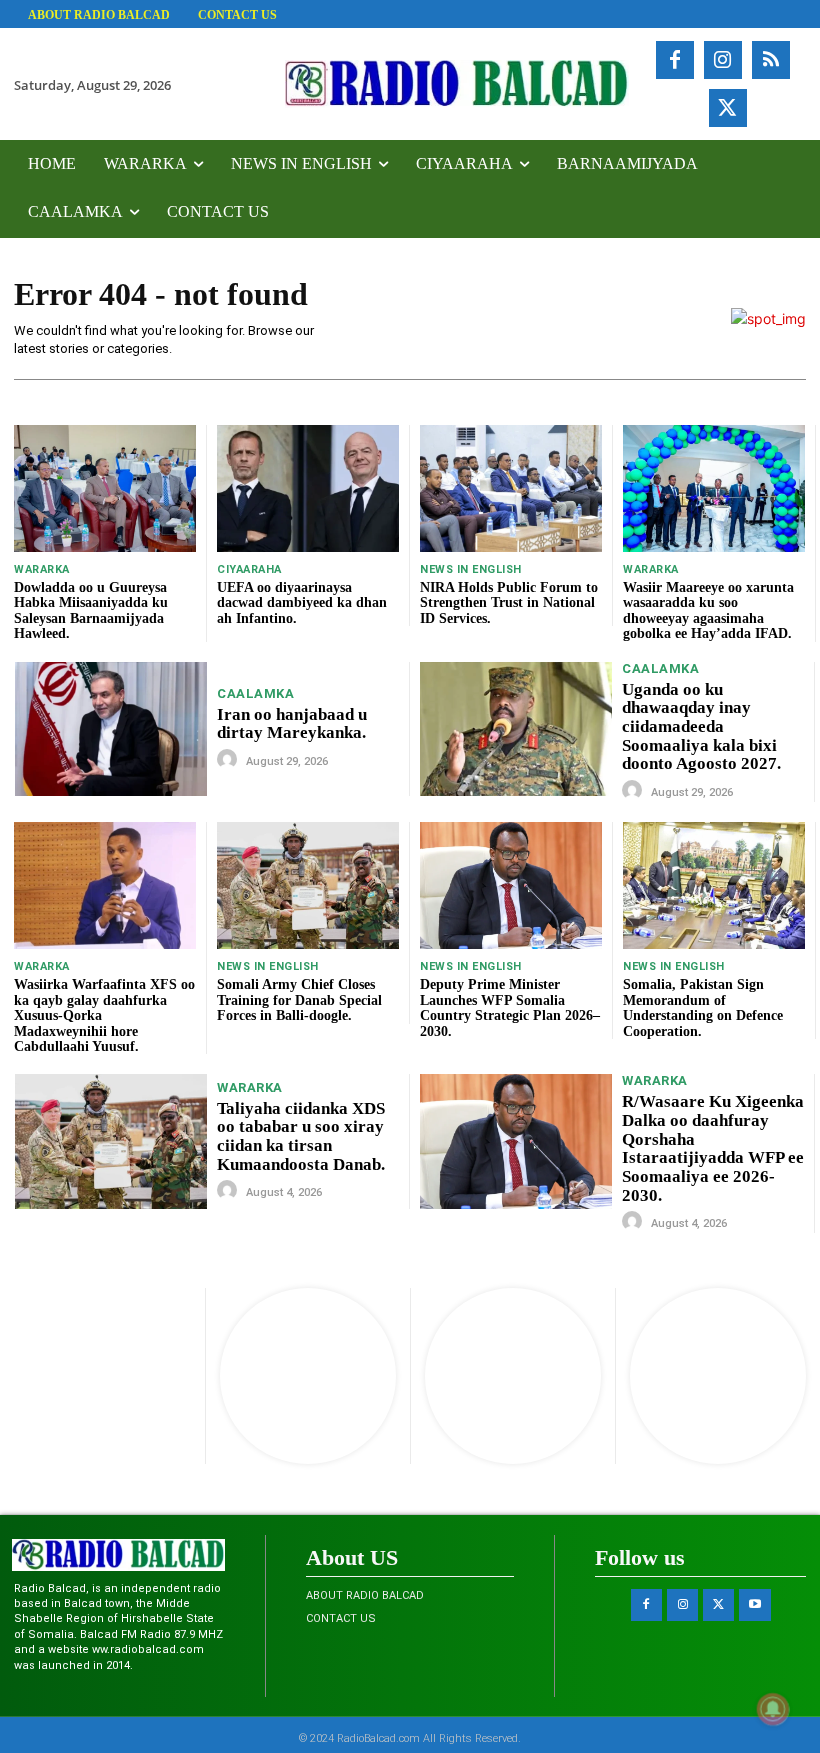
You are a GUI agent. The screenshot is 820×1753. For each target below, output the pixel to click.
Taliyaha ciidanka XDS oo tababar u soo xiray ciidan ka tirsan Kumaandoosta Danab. (301, 1136)
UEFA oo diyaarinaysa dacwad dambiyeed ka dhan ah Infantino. (302, 603)
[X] (728, 108)
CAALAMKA (255, 693)
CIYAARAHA (249, 569)
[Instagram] (723, 60)
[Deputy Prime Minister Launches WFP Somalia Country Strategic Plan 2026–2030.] (511, 885)
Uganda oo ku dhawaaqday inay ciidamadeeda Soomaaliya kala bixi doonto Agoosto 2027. (701, 727)
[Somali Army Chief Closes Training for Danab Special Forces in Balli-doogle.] (308, 885)
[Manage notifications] (773, 1709)
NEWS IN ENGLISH (471, 569)
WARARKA (42, 569)
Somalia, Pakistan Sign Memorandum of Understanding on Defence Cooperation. (703, 1007)
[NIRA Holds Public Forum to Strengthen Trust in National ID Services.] (511, 488)
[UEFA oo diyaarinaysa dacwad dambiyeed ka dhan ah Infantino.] (308, 488)
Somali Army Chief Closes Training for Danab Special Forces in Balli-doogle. (299, 1000)
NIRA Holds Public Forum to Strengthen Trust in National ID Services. (509, 603)
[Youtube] (754, 1604)
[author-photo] (230, 760)
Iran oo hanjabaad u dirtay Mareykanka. (292, 724)
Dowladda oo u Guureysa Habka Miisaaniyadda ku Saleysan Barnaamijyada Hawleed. (91, 610)
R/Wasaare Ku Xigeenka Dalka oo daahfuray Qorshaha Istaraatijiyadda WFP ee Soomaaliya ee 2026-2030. (713, 1148)
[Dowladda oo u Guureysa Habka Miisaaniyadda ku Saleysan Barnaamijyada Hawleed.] (105, 488)
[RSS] (771, 60)
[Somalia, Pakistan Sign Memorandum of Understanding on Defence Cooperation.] (714, 885)
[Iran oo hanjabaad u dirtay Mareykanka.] (111, 729)
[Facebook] (675, 60)
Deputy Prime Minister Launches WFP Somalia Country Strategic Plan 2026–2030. (510, 1007)
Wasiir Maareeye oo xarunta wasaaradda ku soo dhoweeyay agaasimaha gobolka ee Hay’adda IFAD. (708, 610)
